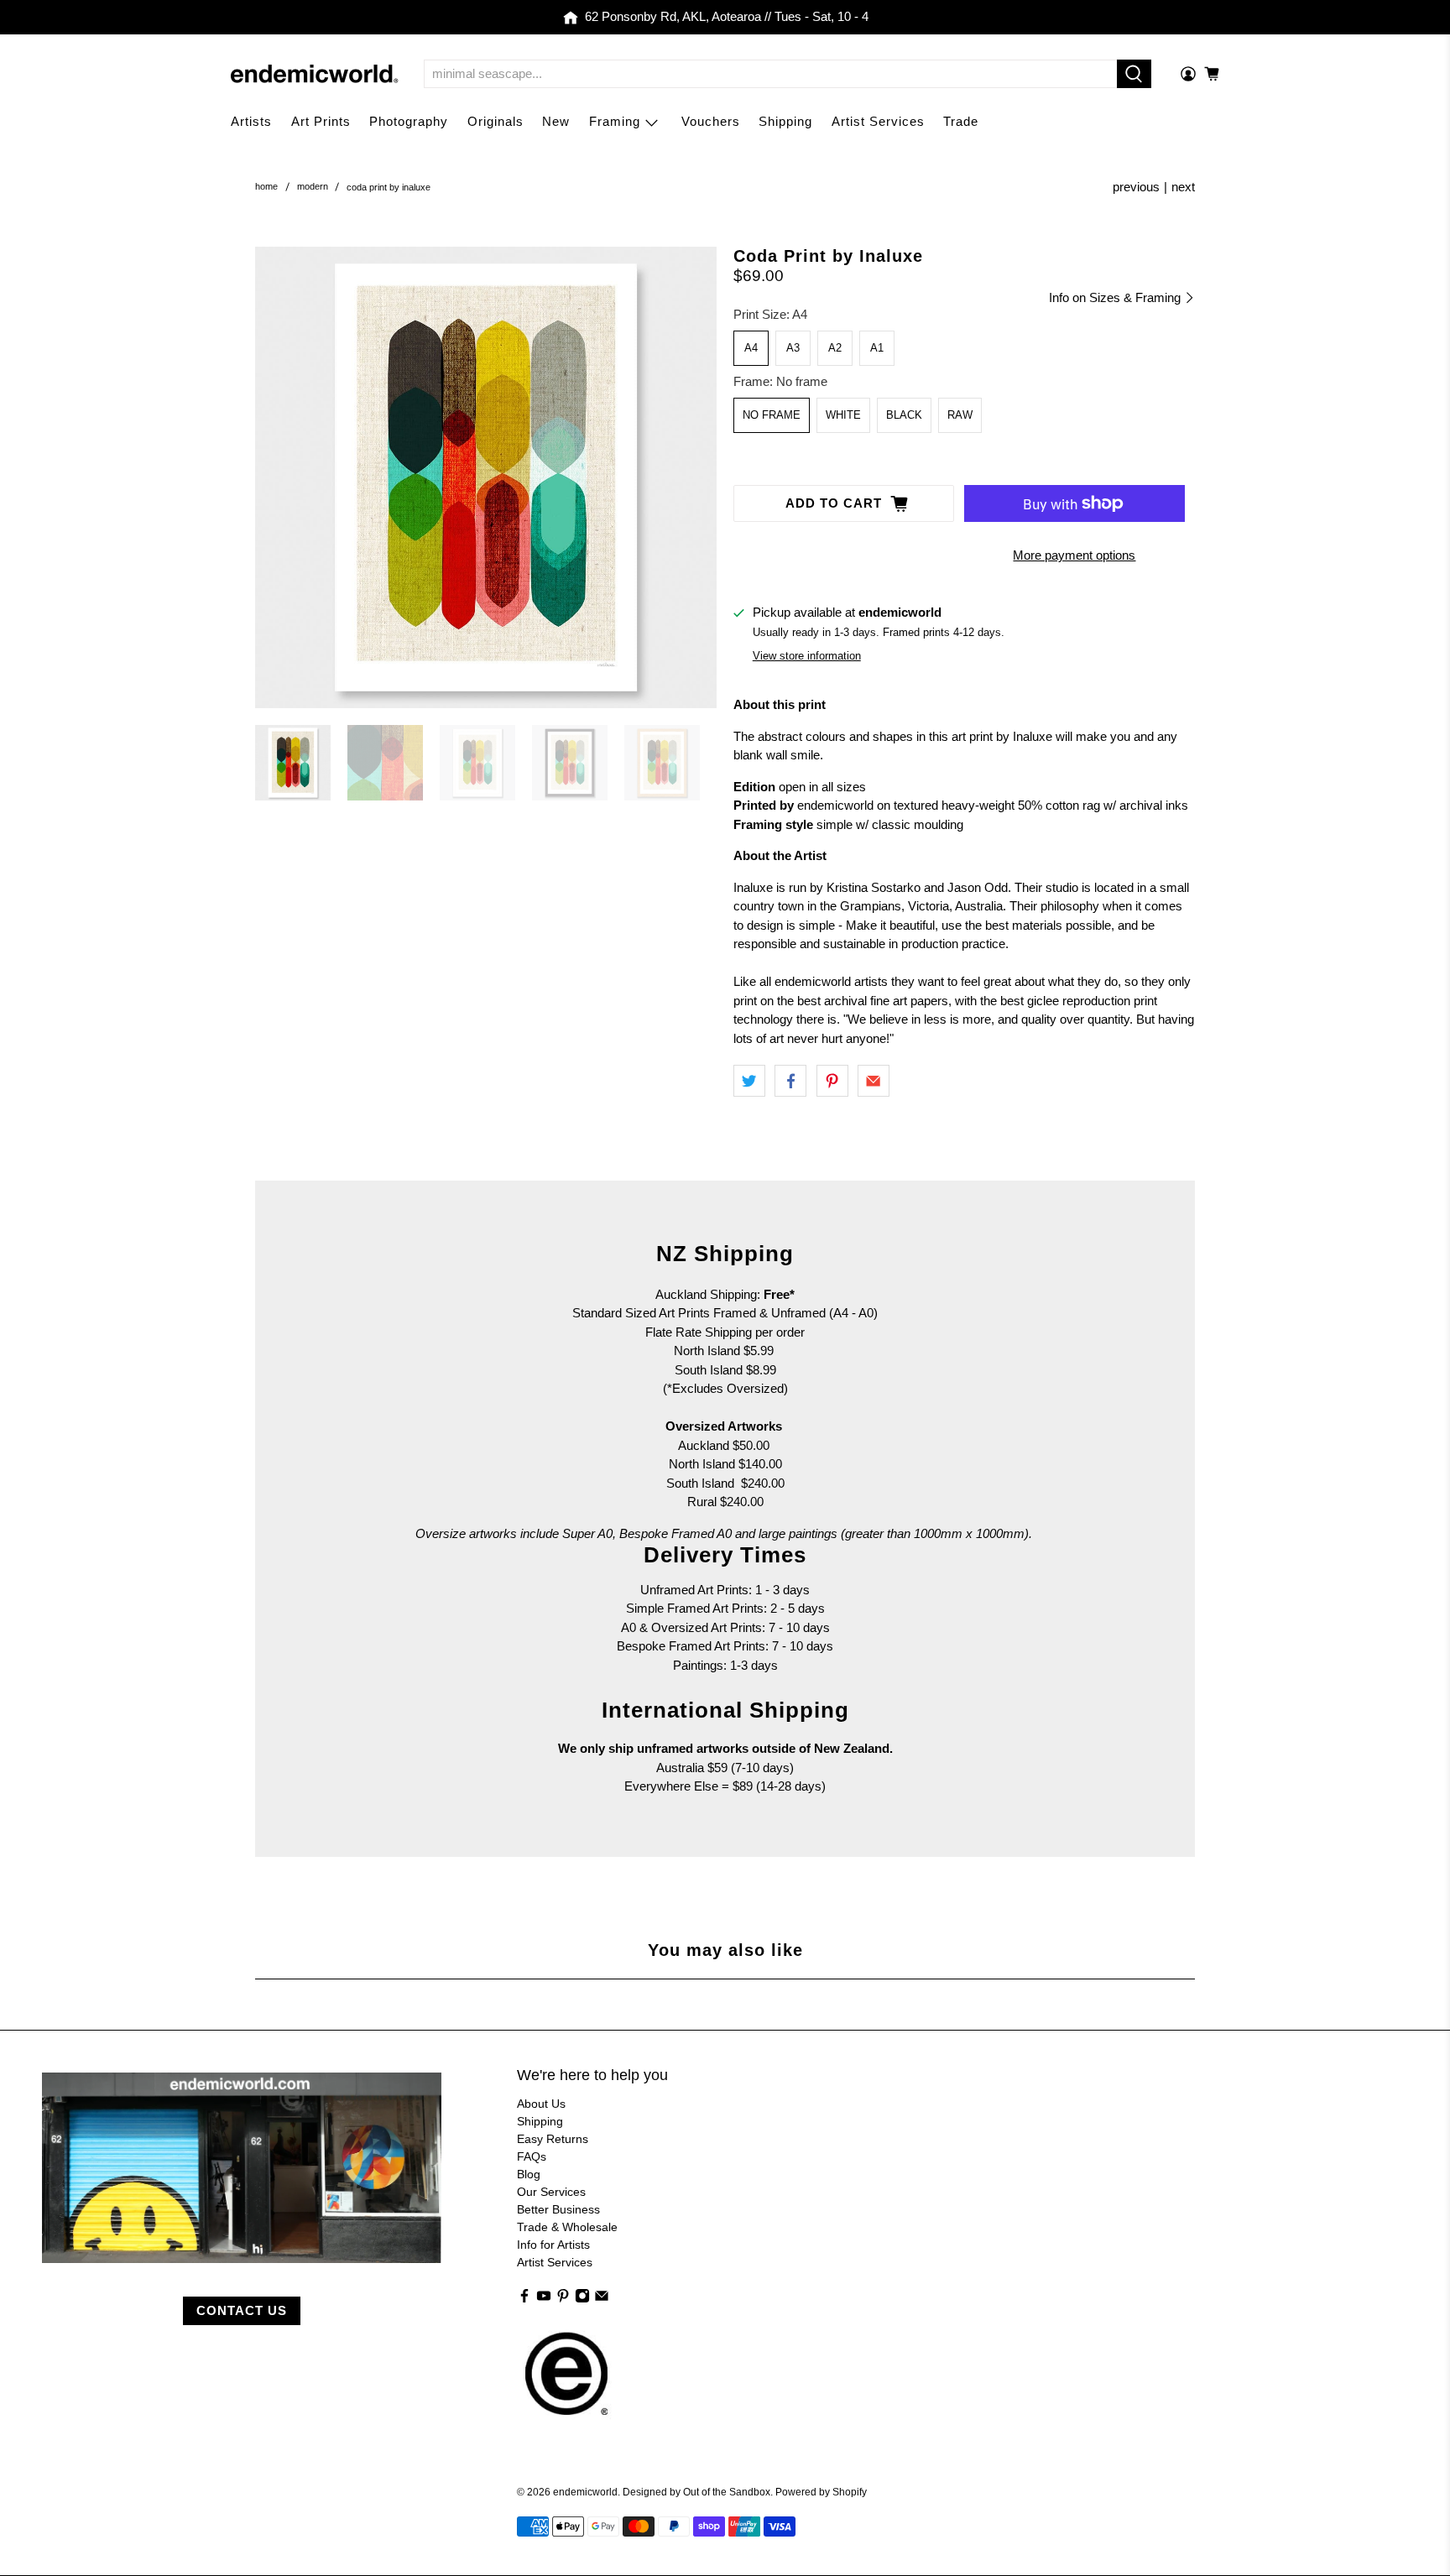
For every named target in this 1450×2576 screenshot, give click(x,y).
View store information (807, 656)
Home (266, 187)
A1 (877, 348)
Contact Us (242, 2310)
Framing (615, 121)
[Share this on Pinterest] (832, 1081)
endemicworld (585, 2492)
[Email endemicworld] (602, 2299)
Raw (960, 415)
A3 (793, 348)
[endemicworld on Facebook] (524, 2299)
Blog (529, 2174)
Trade (961, 121)
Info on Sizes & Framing (1116, 297)
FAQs (532, 2156)
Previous (1136, 187)
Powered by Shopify (821, 2492)
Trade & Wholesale (567, 2227)
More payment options (1074, 555)
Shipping (785, 121)
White (843, 415)
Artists (251, 121)
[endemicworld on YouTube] (544, 2299)
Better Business (558, 2209)
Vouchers (711, 121)
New (556, 121)
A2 (835, 348)
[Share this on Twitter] (749, 1081)
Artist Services (878, 121)
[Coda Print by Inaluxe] (486, 477)
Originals (496, 121)
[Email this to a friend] (874, 1081)
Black (904, 415)
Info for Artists (553, 2245)
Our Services (551, 2192)
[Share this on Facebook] (790, 1081)
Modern (313, 187)
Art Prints (321, 121)
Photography (409, 121)
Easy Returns (553, 2139)
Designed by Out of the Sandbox (696, 2492)
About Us (541, 2104)
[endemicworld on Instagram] (582, 2299)
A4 (751, 348)
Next (1183, 187)
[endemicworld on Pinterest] (563, 2299)
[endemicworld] (315, 74)
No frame (772, 415)
